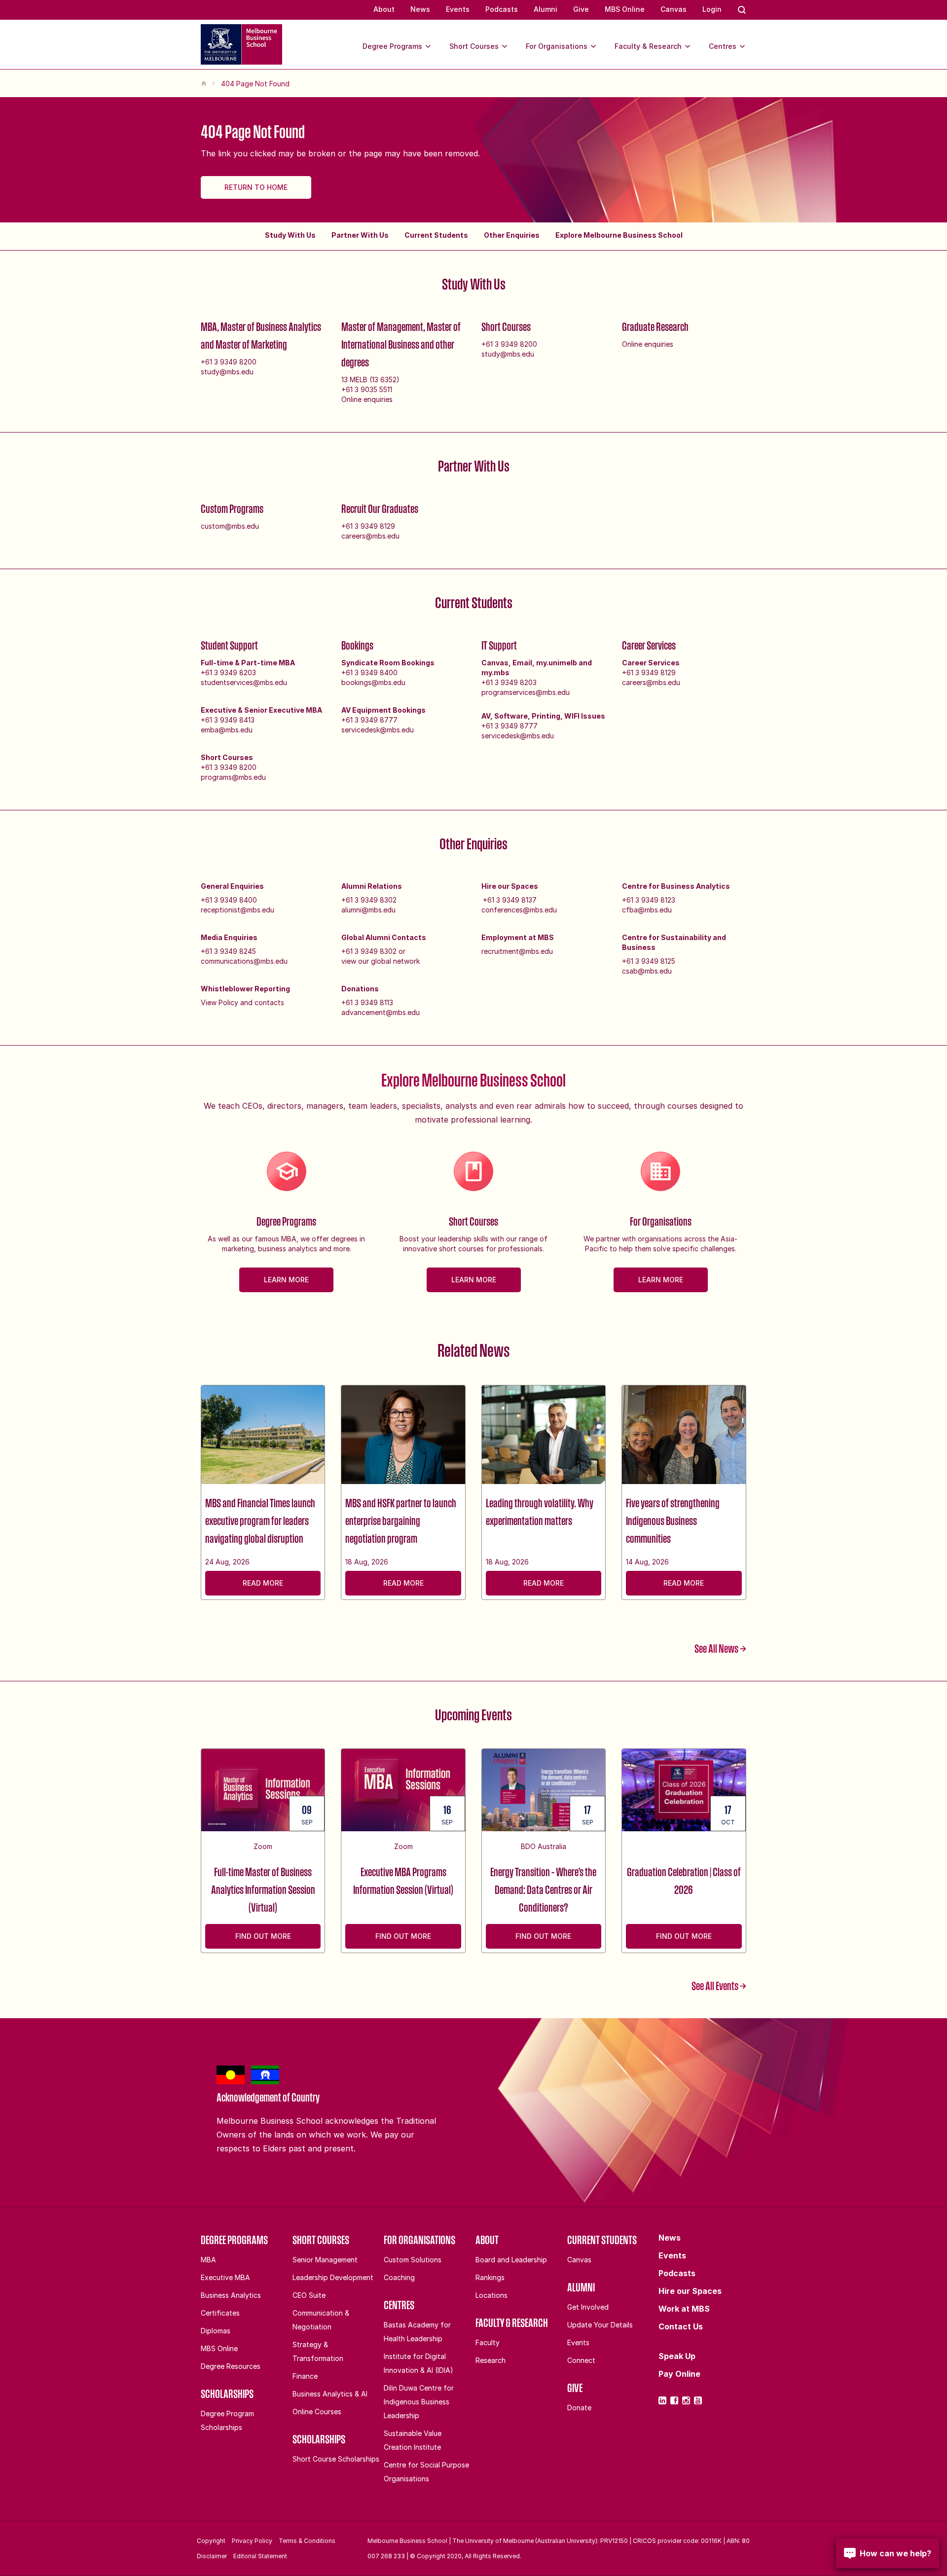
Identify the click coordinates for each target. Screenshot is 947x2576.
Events (458, 9)
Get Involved (588, 2307)
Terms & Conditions (307, 2541)
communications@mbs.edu (244, 961)
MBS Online (625, 9)
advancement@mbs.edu (381, 1012)
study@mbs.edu (227, 372)
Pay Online (679, 2374)
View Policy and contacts (242, 1002)
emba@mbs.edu (227, 730)
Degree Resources (231, 2366)
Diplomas (216, 2331)
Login (712, 9)
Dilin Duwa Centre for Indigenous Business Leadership (419, 2402)
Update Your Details (600, 2325)
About (384, 9)
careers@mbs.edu (370, 536)
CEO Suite (309, 2295)
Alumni (546, 9)
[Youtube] (698, 2400)
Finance (305, 2376)
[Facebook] (674, 2400)
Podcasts (502, 9)
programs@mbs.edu (233, 777)
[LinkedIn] (662, 2400)
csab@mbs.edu (647, 971)
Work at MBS (684, 2309)
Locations (492, 2295)
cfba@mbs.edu (647, 910)
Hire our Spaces (690, 2291)
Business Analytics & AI (330, 2394)
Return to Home (256, 187)
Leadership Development (333, 2277)
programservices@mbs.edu (526, 692)
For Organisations (557, 46)
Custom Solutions (413, 2260)
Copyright (211, 2541)
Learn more (286, 1280)
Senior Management (325, 2260)
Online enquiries (367, 399)
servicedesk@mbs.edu (378, 730)
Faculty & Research (648, 46)
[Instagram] (686, 2400)
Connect (581, 2360)
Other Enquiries (512, 235)
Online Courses (317, 2412)
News (420, 9)
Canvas (674, 9)
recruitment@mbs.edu (517, 951)
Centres (723, 46)
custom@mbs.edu (230, 526)
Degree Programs (392, 46)
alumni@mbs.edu (368, 910)
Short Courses (474, 46)
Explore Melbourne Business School (619, 235)
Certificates (220, 2313)
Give (581, 9)
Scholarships (227, 2394)
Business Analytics (231, 2295)
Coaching (399, 2277)
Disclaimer (212, 2556)
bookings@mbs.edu (373, 682)
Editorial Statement (260, 2556)
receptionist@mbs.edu (237, 910)
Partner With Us (360, 235)
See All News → (720, 1648)
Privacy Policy (252, 2541)
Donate (579, 2408)
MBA (208, 2260)
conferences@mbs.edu (519, 910)
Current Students (436, 235)
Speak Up (677, 2356)
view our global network (381, 961)
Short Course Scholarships (336, 2459)
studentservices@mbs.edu (244, 682)
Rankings (490, 2277)
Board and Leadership (511, 2260)
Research (491, 2360)
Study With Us (290, 235)
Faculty (488, 2342)
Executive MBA (225, 2277)
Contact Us (681, 2326)
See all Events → (719, 1986)
